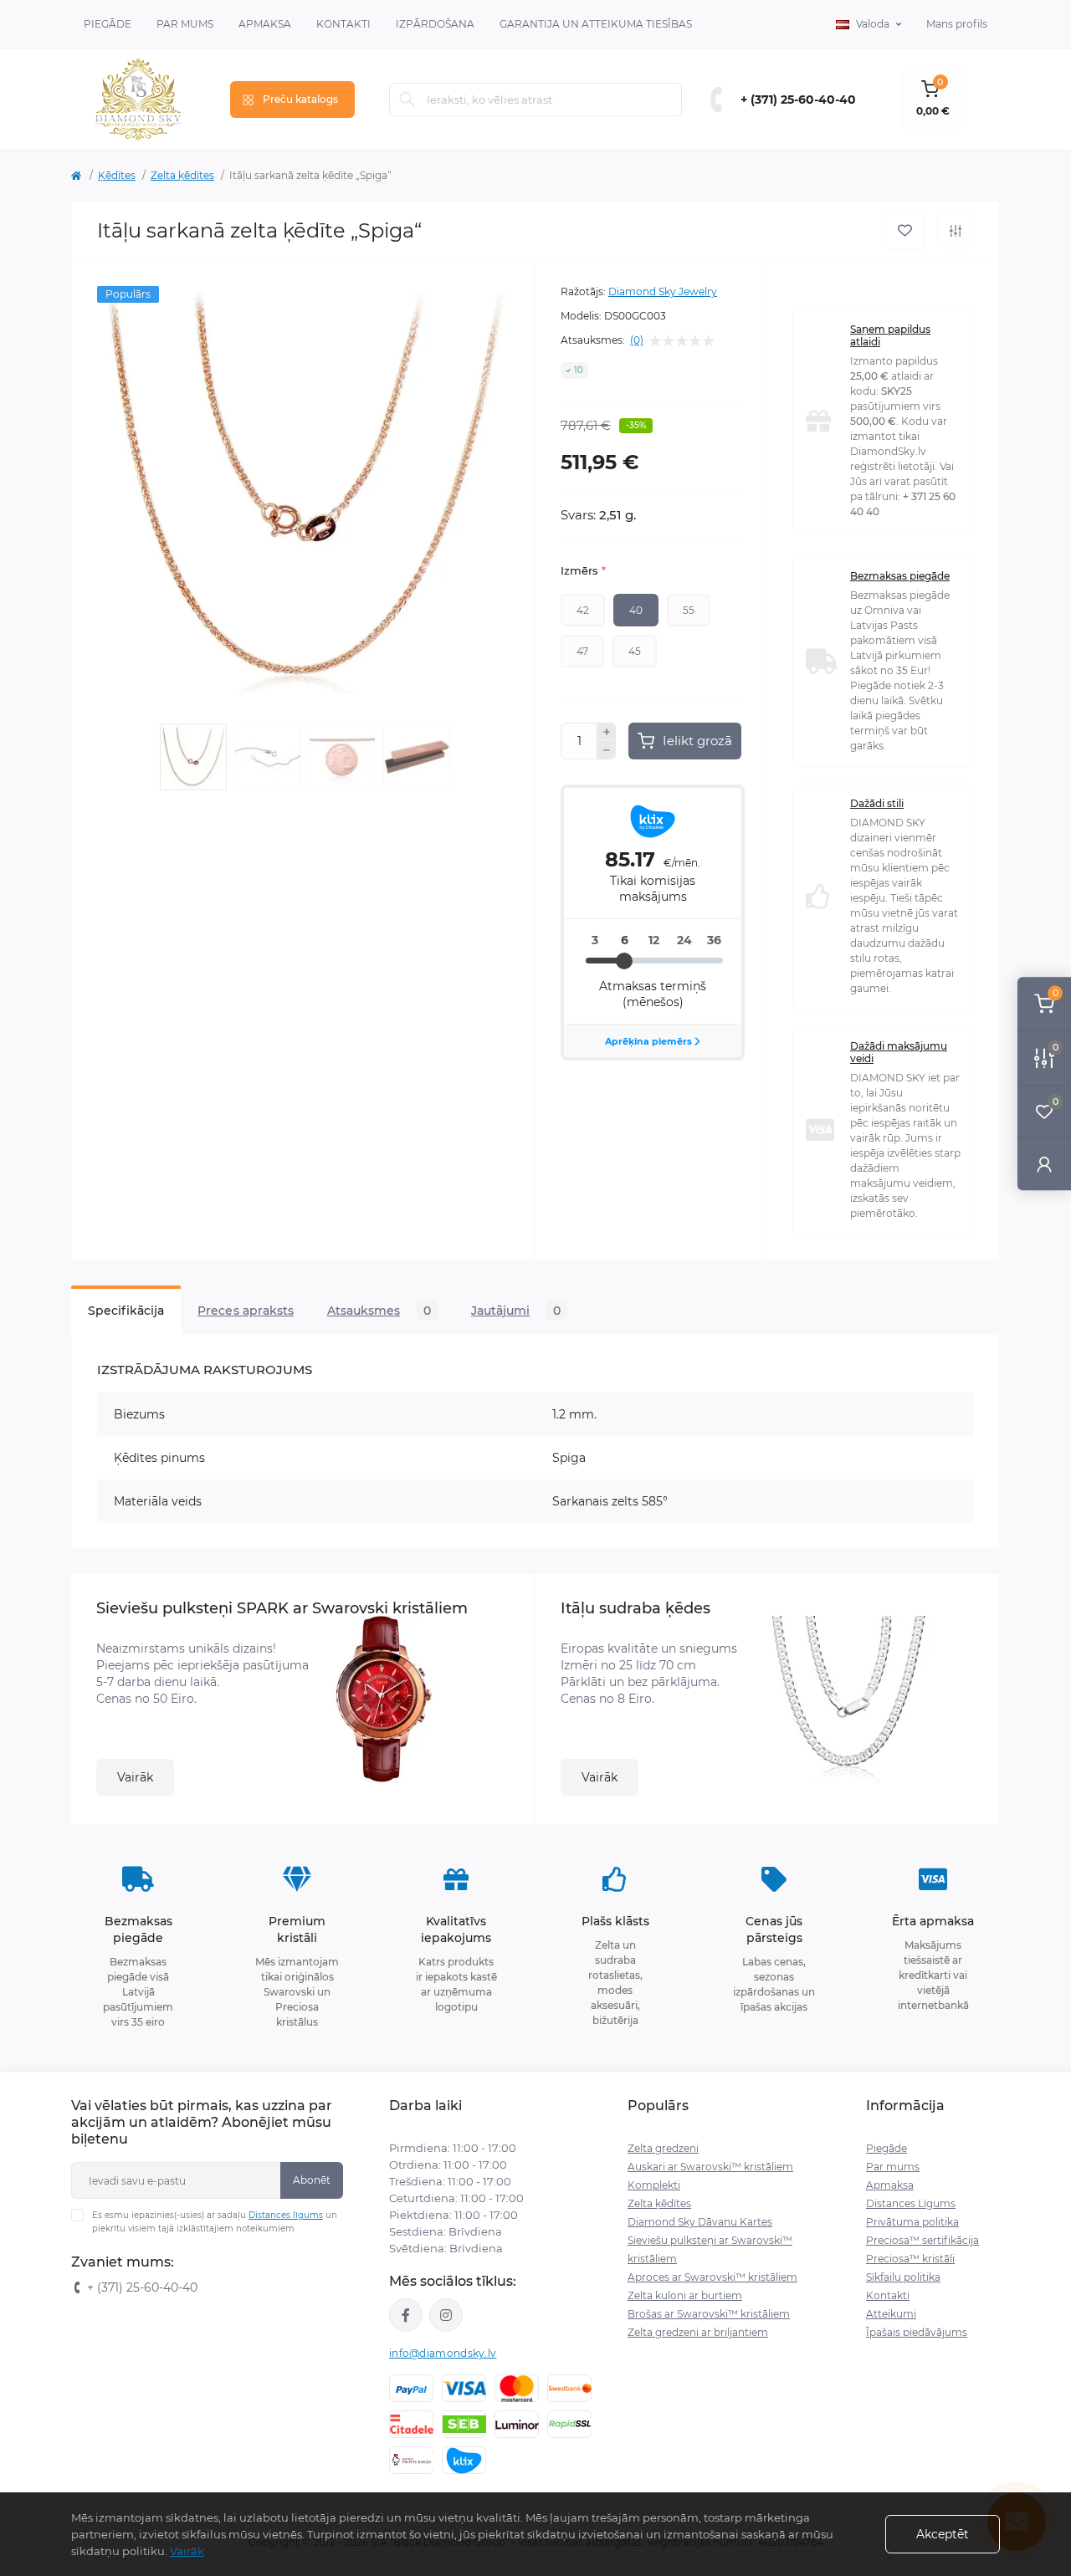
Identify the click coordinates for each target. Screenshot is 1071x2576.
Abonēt (312, 2180)
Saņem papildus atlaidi (890, 335)
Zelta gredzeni (663, 2148)
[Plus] (607, 732)
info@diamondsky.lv (443, 2353)
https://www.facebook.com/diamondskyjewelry (406, 2315)
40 (636, 610)
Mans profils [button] (957, 24)
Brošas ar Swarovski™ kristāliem (709, 2314)
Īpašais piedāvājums (917, 2332)
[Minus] (607, 750)
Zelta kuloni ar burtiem (685, 2295)
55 (689, 610)
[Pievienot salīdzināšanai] (956, 231)
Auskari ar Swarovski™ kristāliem (710, 2167)
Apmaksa (265, 24)
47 (582, 651)
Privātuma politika (912, 2222)
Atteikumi (891, 2314)
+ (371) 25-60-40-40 (798, 100)
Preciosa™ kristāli (910, 2259)
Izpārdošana (435, 24)
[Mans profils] (1044, 1164)
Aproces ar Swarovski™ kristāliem (712, 2277)
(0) (637, 340)
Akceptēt (943, 2534)
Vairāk (135, 1777)
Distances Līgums (911, 2203)
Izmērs (583, 570)
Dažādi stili (877, 803)
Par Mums (185, 24)
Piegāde (108, 24)
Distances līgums (286, 2215)
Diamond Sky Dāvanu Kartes (700, 2222)
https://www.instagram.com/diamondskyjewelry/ (446, 2315)
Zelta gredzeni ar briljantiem (698, 2332)
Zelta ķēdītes (182, 175)
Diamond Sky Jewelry (663, 291)
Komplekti (654, 2185)
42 (583, 610)
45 (635, 651)
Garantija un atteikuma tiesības (596, 24)
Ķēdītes (117, 175)
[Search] (407, 100)
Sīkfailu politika (903, 2277)
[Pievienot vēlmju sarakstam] (905, 230)
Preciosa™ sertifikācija (922, 2240)
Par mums (893, 2167)
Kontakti (343, 24)
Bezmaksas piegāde (900, 576)
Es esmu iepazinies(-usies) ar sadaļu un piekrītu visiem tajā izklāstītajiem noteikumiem (215, 2222)
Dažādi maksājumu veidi (899, 1052)
